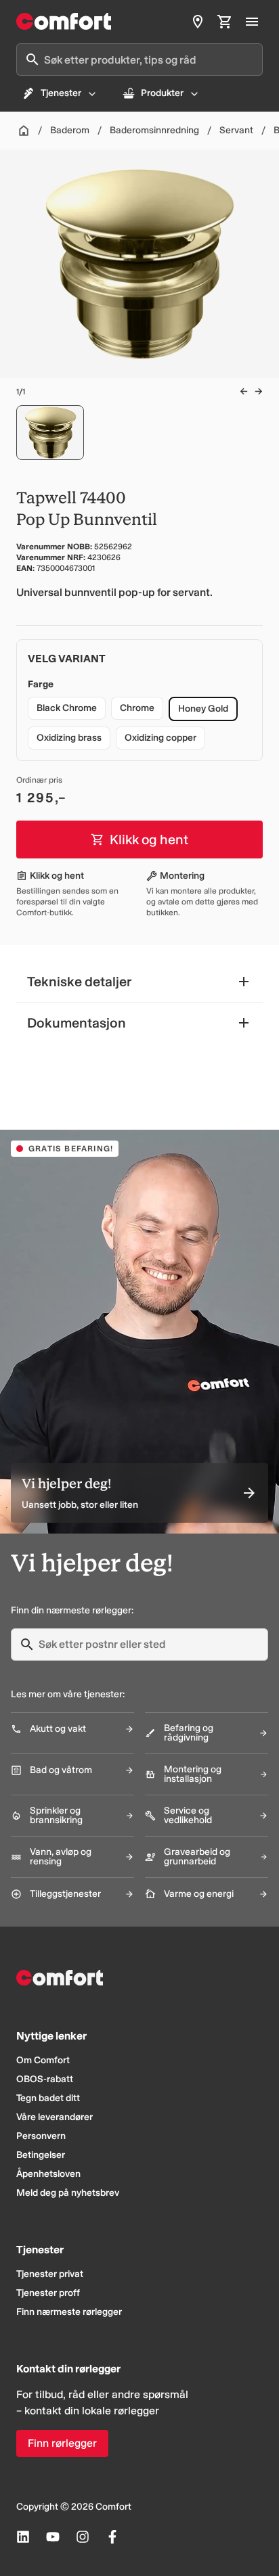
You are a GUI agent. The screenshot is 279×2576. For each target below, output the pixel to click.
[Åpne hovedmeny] (252, 22)
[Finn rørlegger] (198, 22)
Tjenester (61, 93)
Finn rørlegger (62, 2443)
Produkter (162, 93)
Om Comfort (43, 2060)
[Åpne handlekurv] (225, 22)
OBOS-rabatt (45, 2079)
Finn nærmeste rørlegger (69, 2312)
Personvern (41, 2136)
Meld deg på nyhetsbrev (68, 2193)
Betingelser (41, 2155)
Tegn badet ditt (48, 2098)
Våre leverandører (55, 2117)
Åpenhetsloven (48, 2174)
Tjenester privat (50, 2274)
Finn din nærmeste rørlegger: (72, 1610)
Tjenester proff (48, 2293)
